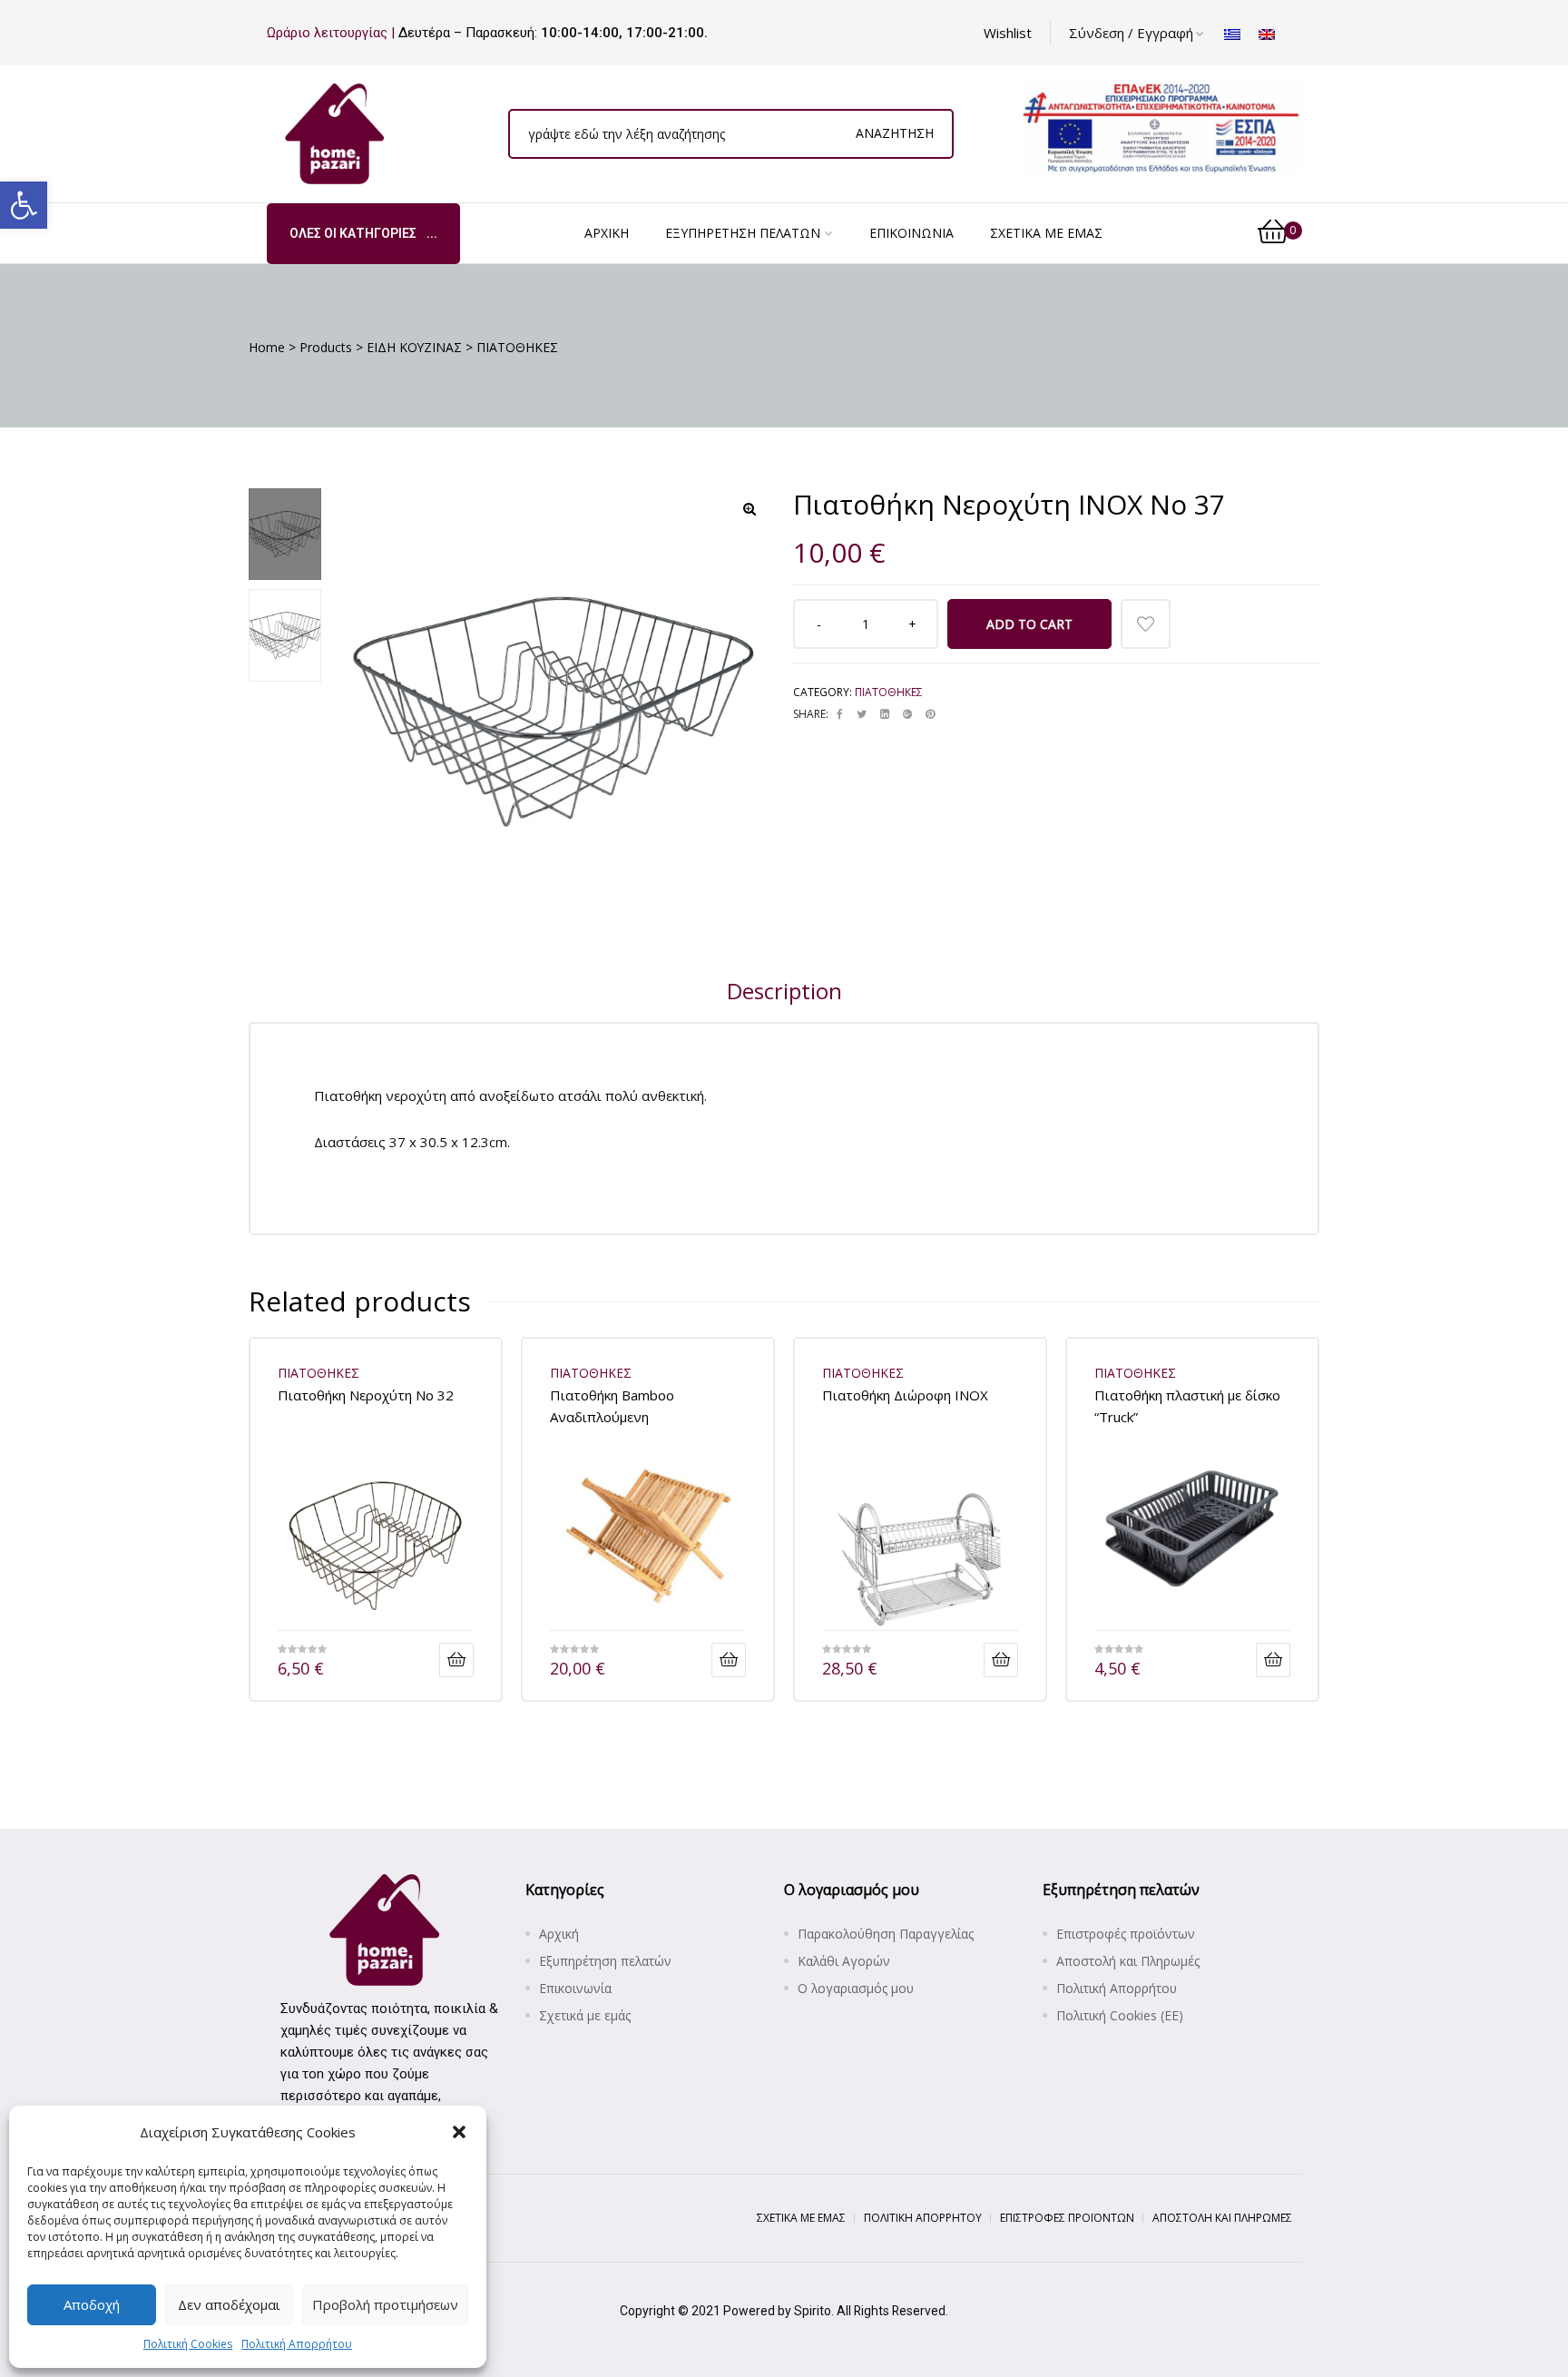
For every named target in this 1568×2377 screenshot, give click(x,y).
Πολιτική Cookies (188, 2344)
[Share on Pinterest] (930, 714)
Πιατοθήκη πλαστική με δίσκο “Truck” (1187, 1405)
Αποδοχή (92, 2304)
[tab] (784, 991)
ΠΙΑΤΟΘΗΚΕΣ (889, 692)
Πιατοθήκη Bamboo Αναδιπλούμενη (612, 1405)
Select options (1273, 1660)
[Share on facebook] (840, 714)
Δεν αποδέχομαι (229, 2304)
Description (784, 991)
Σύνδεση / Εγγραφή (1131, 33)
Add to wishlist (1146, 624)
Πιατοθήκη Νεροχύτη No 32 (366, 1395)
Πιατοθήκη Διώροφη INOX (905, 1395)
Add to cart (1029, 624)
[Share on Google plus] (907, 714)
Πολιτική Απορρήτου (297, 2344)
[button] (24, 205)
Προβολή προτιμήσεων (385, 2304)
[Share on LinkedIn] (885, 714)
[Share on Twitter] (862, 714)
